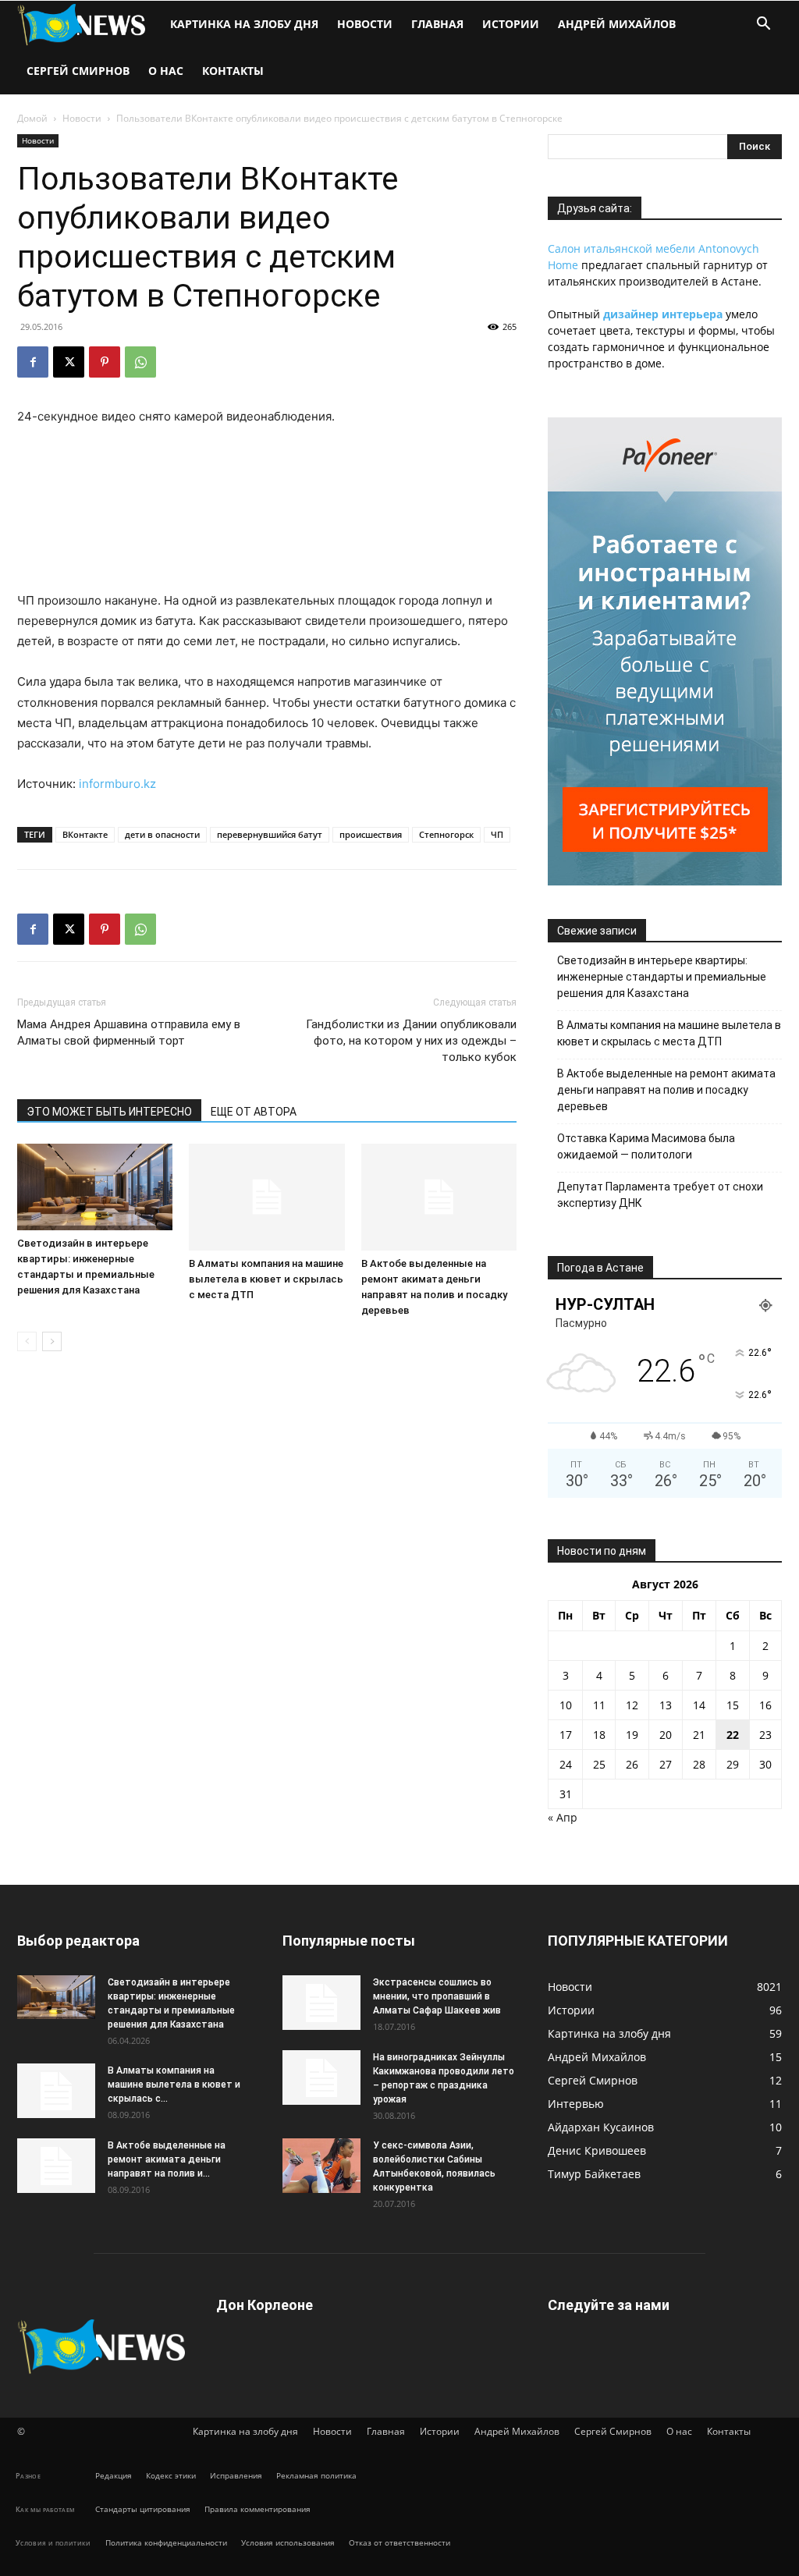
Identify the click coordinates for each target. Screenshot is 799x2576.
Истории (511, 24)
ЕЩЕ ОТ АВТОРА (254, 1112)
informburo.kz (117, 784)
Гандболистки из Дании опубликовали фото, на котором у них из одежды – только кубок (411, 1041)
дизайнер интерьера (663, 314)
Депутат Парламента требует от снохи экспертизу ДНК (660, 1195)
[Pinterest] (105, 362)
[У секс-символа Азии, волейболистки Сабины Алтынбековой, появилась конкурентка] (321, 2166)
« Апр (563, 1817)
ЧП (497, 834)
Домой (32, 118)
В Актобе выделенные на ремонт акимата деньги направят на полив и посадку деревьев (666, 1090)
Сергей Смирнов (78, 71)
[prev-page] (27, 1341)
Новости (365, 24)
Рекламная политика (316, 2475)
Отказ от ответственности (399, 2542)
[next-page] (52, 1341)
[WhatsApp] (140, 362)
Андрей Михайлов (617, 24)
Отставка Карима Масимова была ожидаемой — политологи (646, 1146)
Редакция (114, 2475)
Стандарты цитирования (143, 2509)
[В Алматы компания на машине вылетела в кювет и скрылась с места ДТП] (266, 1197)
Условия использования (288, 2542)
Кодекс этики (171, 2475)
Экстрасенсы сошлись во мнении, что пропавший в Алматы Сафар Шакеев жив (437, 1996)
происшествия (371, 834)
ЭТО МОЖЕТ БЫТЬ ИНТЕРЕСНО (109, 1112)
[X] (69, 362)
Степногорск (446, 834)
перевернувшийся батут (270, 834)
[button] (763, 25)
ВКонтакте (85, 834)
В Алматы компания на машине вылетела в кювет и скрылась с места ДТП (266, 1279)
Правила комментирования (257, 2509)
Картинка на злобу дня (244, 24)
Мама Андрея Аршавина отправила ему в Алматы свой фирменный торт (129, 1033)
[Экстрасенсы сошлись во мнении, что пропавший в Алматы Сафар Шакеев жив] (321, 2003)
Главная (437, 24)
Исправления (236, 2475)
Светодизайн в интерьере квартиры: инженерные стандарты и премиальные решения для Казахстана (662, 977)
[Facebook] (33, 362)
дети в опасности (162, 834)
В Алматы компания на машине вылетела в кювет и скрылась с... (174, 2085)
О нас (166, 71)
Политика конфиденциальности (166, 2542)
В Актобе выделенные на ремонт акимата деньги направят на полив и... (167, 2159)
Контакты (233, 71)
